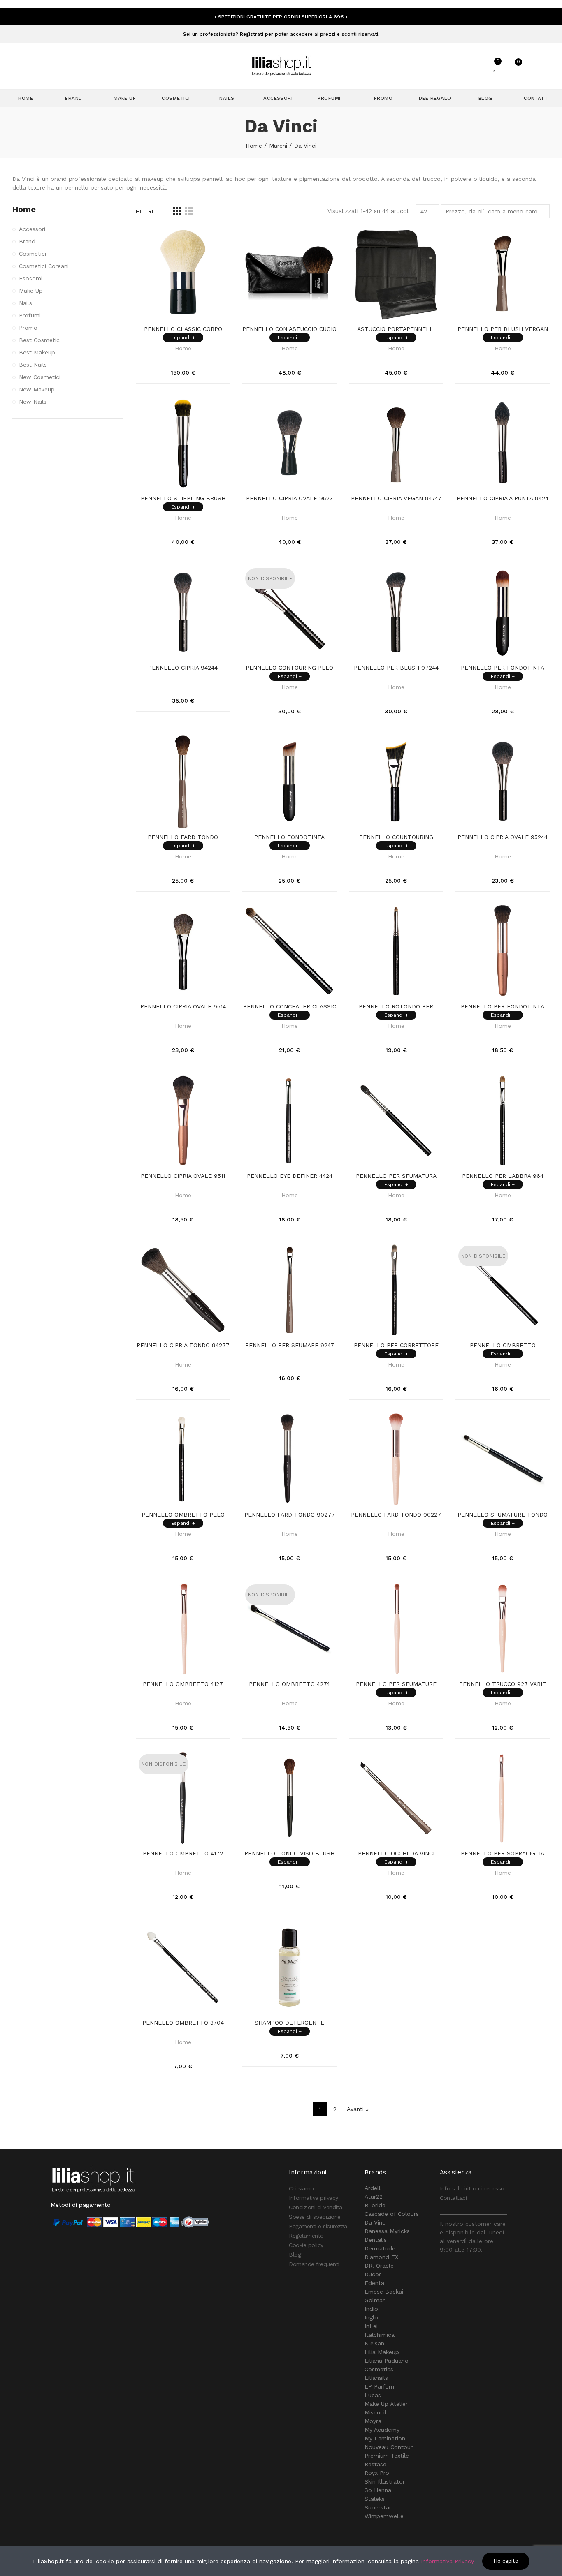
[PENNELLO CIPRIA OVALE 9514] (183, 951)
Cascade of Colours (392, 2214)
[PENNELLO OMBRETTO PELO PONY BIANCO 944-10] (183, 1459)
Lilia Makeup (382, 2352)
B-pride (375, 2205)
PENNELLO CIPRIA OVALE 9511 (183, 1176)
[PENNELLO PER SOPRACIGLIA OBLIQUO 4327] (503, 1798)
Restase (375, 2464)
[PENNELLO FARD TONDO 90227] (396, 1459)
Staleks (375, 2499)
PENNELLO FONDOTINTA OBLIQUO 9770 (289, 837)
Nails (26, 303)
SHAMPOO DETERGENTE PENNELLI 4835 (289, 2023)
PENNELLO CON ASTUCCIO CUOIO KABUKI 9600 (289, 329)
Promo (28, 328)
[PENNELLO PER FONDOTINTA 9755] (503, 612)
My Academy (382, 2430)
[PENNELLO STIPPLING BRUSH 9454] (183, 443)
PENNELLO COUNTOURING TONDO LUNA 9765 (396, 837)
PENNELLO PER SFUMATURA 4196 (396, 1176)
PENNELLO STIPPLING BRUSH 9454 (183, 499)
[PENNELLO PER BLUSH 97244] (396, 612)
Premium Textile (387, 2456)
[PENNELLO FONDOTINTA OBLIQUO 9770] (289, 782)
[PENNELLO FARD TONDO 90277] (289, 1459)
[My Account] (475, 66)
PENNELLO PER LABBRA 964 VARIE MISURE (503, 1176)
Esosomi (31, 278)
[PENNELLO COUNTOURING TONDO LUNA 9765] (396, 782)
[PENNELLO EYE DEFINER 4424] (289, 1120)
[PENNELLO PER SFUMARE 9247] (289, 1290)
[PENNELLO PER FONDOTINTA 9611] (503, 951)
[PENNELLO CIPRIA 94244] (183, 612)
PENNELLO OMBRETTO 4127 (183, 1684)
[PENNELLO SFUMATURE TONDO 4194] (503, 1459)
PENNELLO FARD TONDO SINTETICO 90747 (183, 837)
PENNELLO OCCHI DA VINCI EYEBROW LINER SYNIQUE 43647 (396, 1854)
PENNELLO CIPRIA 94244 (183, 668)
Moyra (373, 2421)
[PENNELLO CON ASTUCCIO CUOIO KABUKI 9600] (289, 274)
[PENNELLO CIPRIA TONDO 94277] (183, 1290)
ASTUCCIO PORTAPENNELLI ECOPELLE (396, 329)
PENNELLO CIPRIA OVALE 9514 (183, 1006)
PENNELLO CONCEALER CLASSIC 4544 (290, 1007)
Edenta (374, 2283)
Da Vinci (376, 2222)
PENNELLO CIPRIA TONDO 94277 (183, 1345)
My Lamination (385, 2438)
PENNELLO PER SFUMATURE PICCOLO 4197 (396, 1684)
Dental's (376, 2240)
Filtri (145, 211)
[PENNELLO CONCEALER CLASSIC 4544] (289, 951)
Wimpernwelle (384, 2516)
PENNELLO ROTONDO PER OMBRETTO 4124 (396, 1007)
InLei (371, 2326)
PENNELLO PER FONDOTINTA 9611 (503, 1007)
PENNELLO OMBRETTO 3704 (183, 2023)
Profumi (30, 315)
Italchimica (380, 2335)
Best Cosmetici (40, 340)
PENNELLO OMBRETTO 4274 (289, 1684)
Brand (27, 241)
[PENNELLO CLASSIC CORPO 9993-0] (183, 274)
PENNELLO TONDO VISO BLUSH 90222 (289, 1854)
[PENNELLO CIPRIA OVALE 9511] (183, 1120)
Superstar (378, 2507)
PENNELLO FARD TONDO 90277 (290, 1515)
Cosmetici (33, 254)
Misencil (375, 2412)
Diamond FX (381, 2257)
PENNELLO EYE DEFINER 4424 (290, 1176)
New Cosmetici (40, 377)
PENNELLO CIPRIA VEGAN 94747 (396, 498)
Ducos (373, 2274)
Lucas (373, 2395)
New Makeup (37, 389)
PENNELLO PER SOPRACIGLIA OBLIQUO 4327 (503, 1854)
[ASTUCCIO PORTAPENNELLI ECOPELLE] (396, 274)
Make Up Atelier (386, 2404)
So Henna (378, 2490)
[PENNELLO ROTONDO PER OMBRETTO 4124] (396, 951)
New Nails (33, 402)
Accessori (32, 229)
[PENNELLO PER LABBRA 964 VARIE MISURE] (503, 1120)
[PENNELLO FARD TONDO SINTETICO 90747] (183, 782)
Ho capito (506, 2561)
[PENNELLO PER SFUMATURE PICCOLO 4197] (396, 1629)
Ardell (373, 2188)
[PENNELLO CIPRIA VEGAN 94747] (396, 443)
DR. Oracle (379, 2266)
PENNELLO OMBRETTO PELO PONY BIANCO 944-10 (183, 1515)
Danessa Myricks (387, 2231)
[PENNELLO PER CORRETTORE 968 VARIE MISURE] (396, 1290)
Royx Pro (377, 2473)
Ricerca (444, 66)
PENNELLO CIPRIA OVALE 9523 (289, 498)
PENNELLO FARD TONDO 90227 (396, 1515)
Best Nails (33, 365)
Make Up (31, 291)
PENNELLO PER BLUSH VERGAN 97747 (503, 329)
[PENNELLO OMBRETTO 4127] (183, 1629)
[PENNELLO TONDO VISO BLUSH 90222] (289, 1798)
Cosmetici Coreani (44, 266)
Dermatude (380, 2248)
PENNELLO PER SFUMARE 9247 (290, 1345)
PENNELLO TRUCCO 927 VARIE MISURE (503, 1684)
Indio (371, 2309)
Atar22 (374, 2197)
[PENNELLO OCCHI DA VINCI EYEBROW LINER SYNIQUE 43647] (396, 1798)
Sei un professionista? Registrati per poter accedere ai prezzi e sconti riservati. (281, 34)
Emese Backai (384, 2292)
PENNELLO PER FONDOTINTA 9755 (503, 668)
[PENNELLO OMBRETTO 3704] (183, 1967)
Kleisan (374, 2343)
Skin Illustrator (385, 2481)
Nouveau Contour (389, 2447)
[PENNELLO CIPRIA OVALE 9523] (289, 443)
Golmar (375, 2300)
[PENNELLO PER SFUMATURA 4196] (396, 1120)
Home (183, 348)
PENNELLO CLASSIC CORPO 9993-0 (183, 329)
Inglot (373, 2317)
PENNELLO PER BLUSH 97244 (396, 668)
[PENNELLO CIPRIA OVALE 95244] (503, 782)
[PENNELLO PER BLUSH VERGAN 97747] (503, 274)
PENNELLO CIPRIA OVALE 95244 (503, 837)
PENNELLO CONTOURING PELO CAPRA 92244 (289, 668)
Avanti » (358, 2109)
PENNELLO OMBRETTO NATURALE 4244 (503, 1346)
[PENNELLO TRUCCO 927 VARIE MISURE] (503, 1629)
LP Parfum (379, 2386)
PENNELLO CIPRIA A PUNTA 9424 (503, 498)
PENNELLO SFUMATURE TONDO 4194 (503, 1515)
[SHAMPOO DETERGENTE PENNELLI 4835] (289, 1967)
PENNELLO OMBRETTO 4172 (183, 1853)
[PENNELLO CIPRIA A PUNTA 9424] (503, 443)
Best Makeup (37, 352)
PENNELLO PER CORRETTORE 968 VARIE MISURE (396, 1346)
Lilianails (376, 2378)
